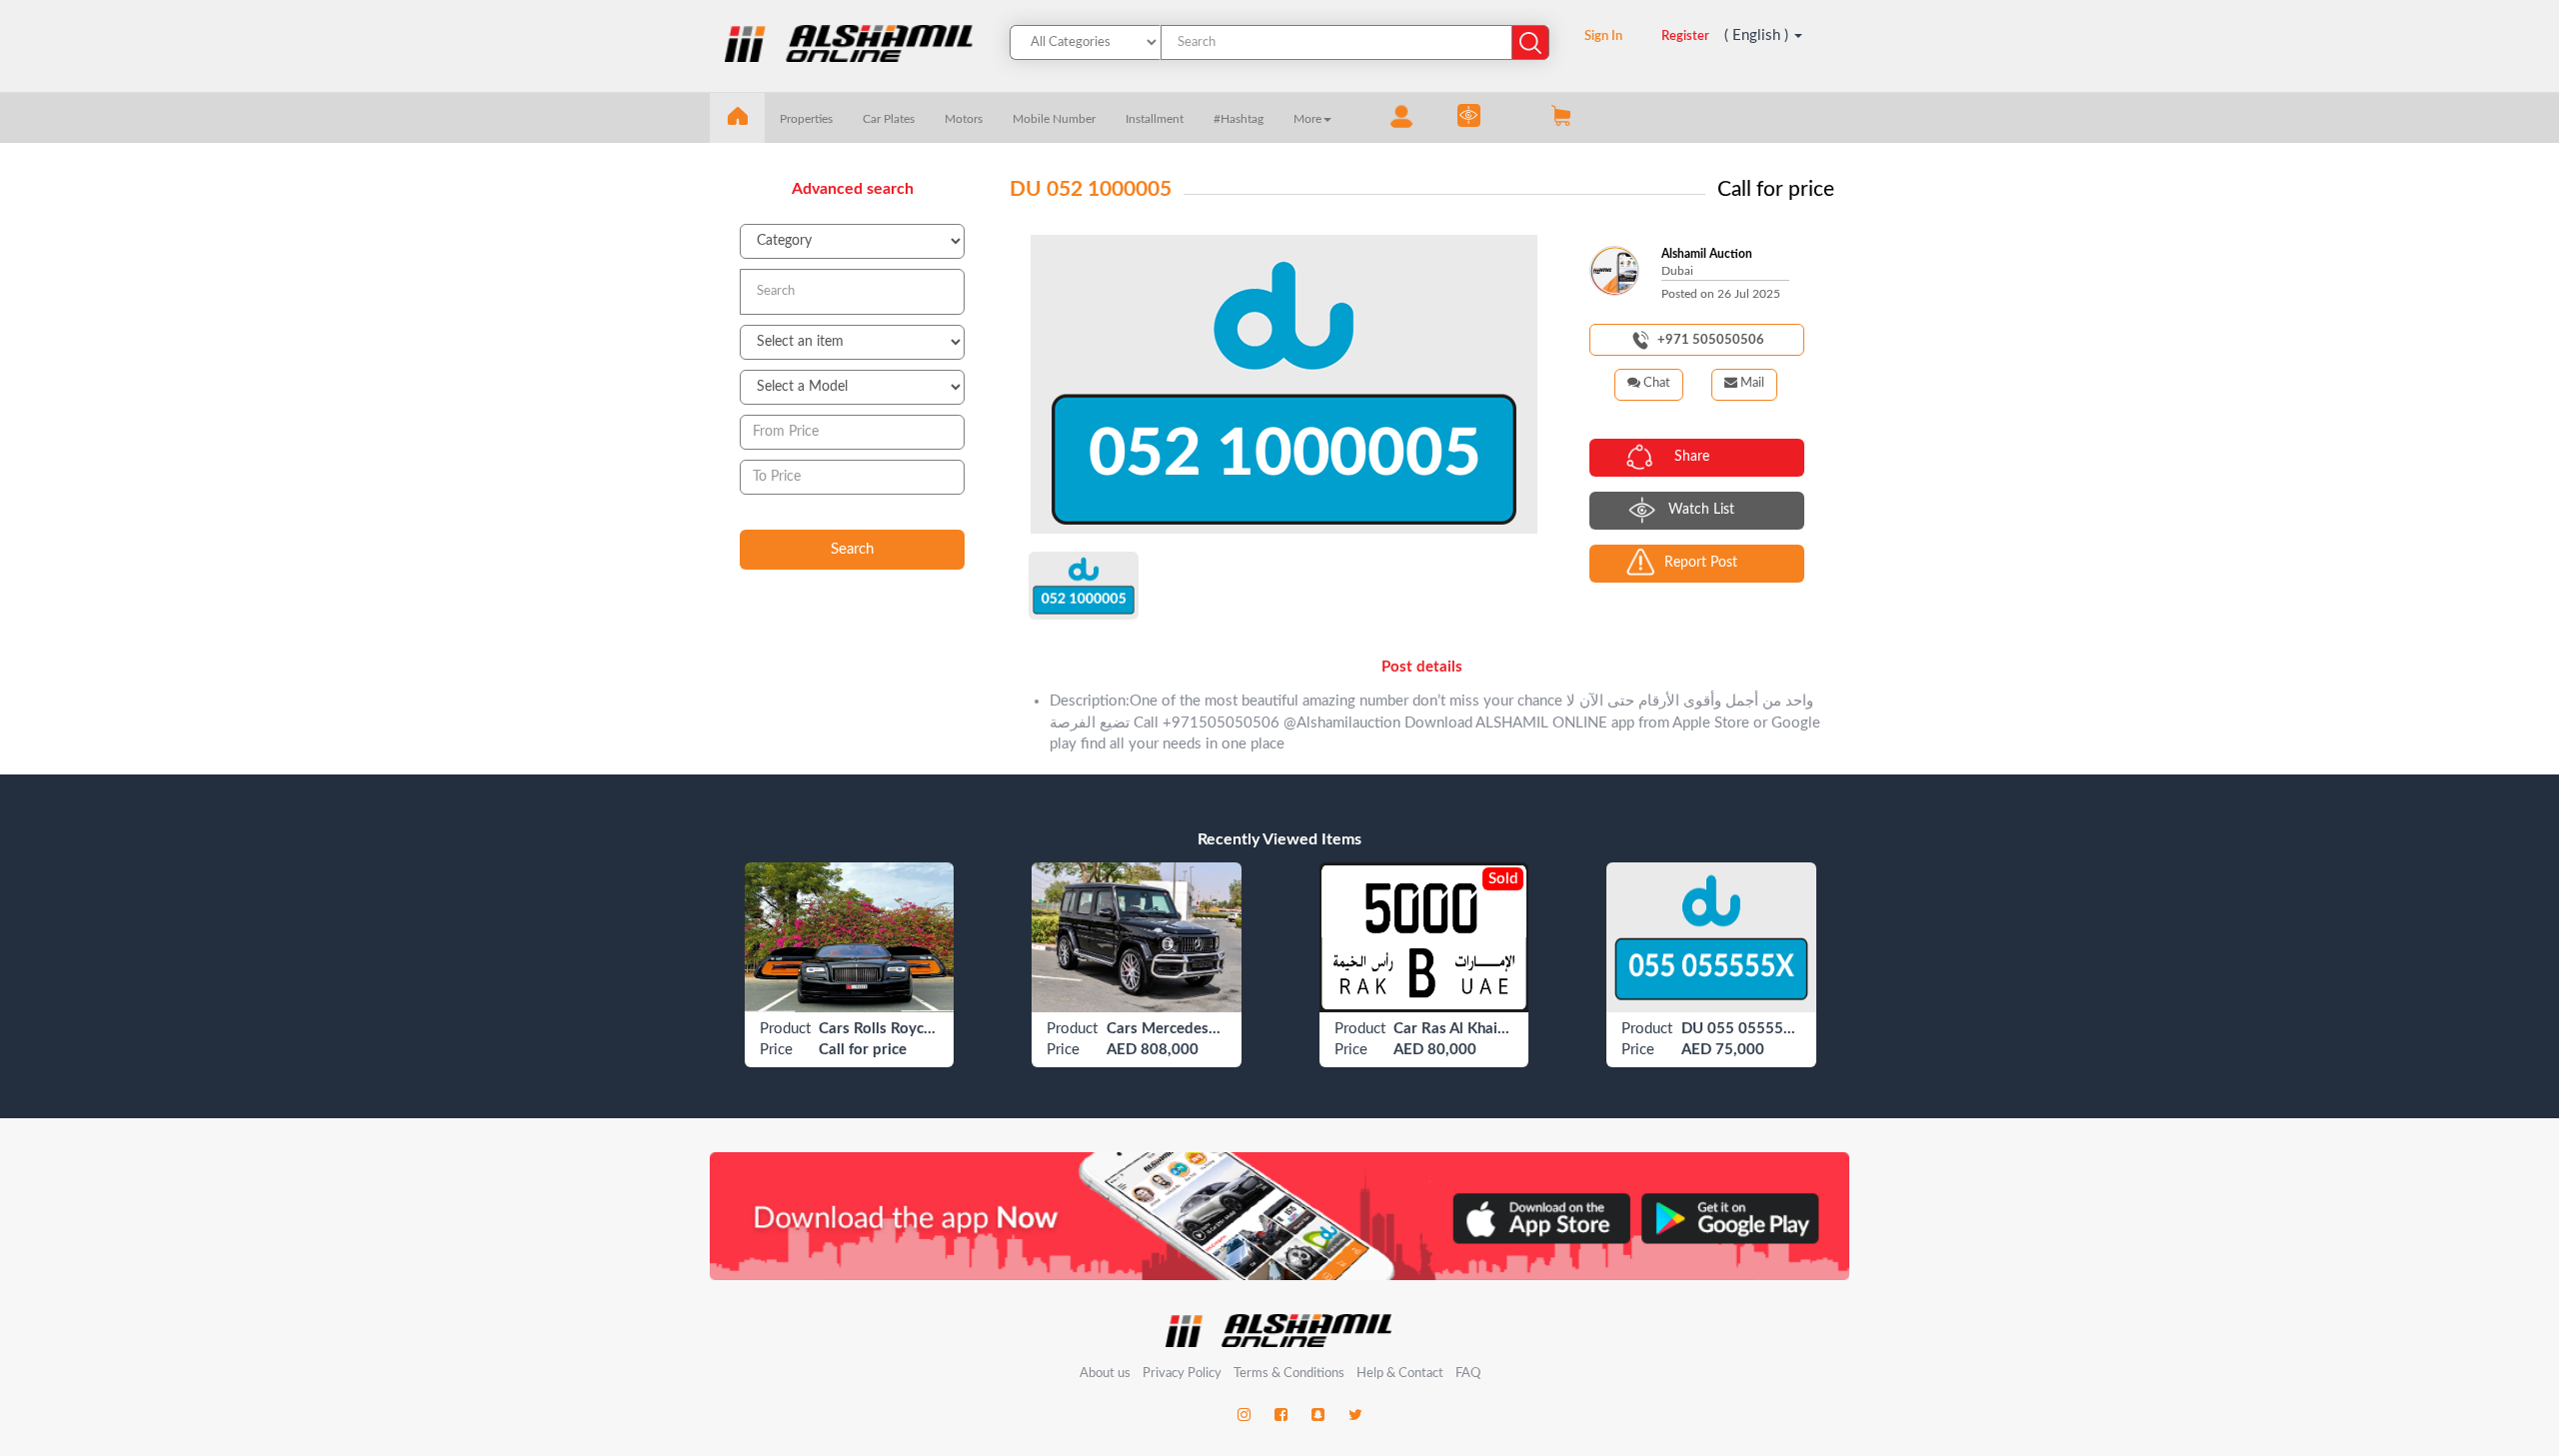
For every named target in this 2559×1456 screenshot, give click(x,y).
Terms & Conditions (1290, 1374)
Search (852, 549)
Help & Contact (1400, 1374)
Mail (1751, 383)
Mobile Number (1054, 119)
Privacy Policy (1184, 1374)
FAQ (1468, 1374)
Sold (1503, 879)
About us (1105, 1374)
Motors (964, 119)
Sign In (1603, 36)
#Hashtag (1239, 119)
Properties (806, 119)
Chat (1655, 383)
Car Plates (889, 119)
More (1307, 119)
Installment (1155, 119)
